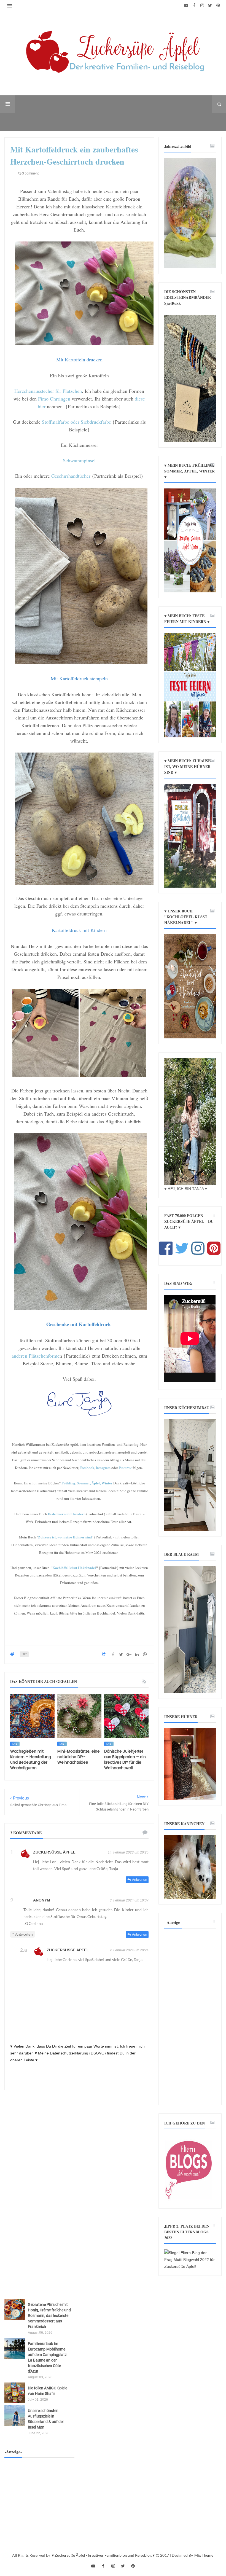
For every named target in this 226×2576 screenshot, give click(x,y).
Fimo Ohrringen (54, 399)
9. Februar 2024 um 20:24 (129, 1950)
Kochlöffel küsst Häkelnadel (74, 1568)
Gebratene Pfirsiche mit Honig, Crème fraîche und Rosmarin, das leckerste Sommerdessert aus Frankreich (49, 2316)
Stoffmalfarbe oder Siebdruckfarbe (76, 422)
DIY (24, 1654)
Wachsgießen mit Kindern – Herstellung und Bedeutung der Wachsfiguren (31, 1760)
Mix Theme (204, 2555)
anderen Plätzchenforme (36, 1356)
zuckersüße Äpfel (54, 1852)
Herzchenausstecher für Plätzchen (48, 391)
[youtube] (186, 6)
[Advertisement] (190, 2017)
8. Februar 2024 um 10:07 (129, 1900)
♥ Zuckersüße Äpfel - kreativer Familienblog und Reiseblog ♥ (103, 2555)
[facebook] (194, 6)
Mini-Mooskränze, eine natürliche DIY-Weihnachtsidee (79, 1757)
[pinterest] (218, 6)
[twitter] (210, 6)
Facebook (87, 1468)
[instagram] (202, 6)
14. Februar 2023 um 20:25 (128, 1852)
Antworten (140, 1880)
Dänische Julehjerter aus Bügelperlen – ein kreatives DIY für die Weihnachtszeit (125, 1760)
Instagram (103, 1468)
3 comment (30, 173)
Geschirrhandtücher (71, 476)
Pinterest (126, 1468)
